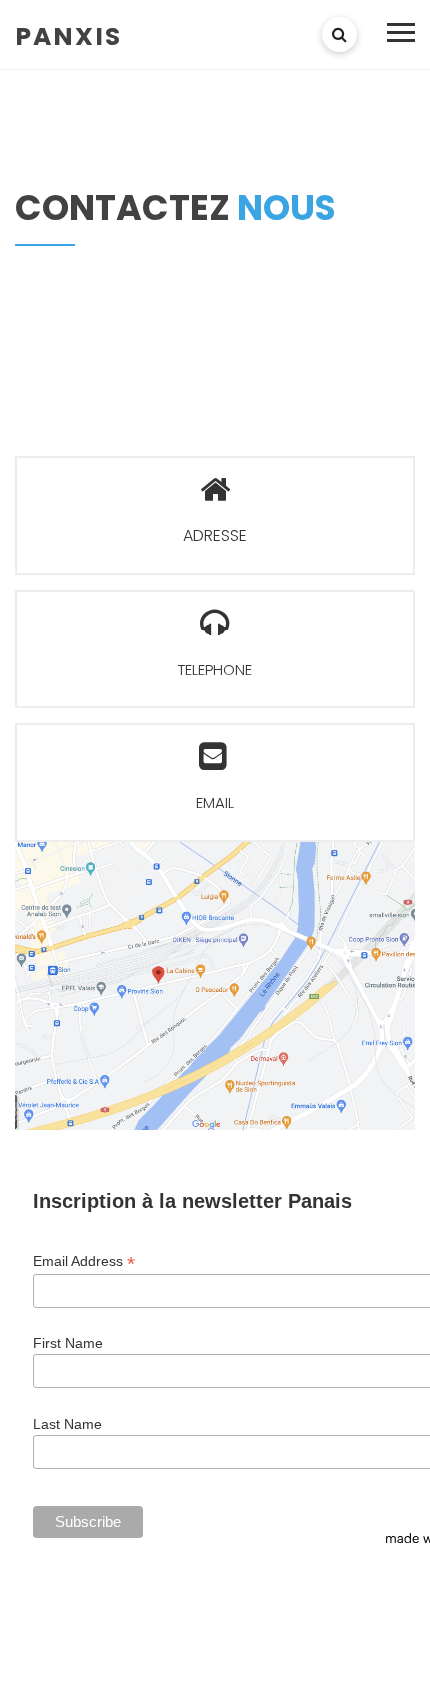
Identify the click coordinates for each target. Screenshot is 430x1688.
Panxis (68, 35)
